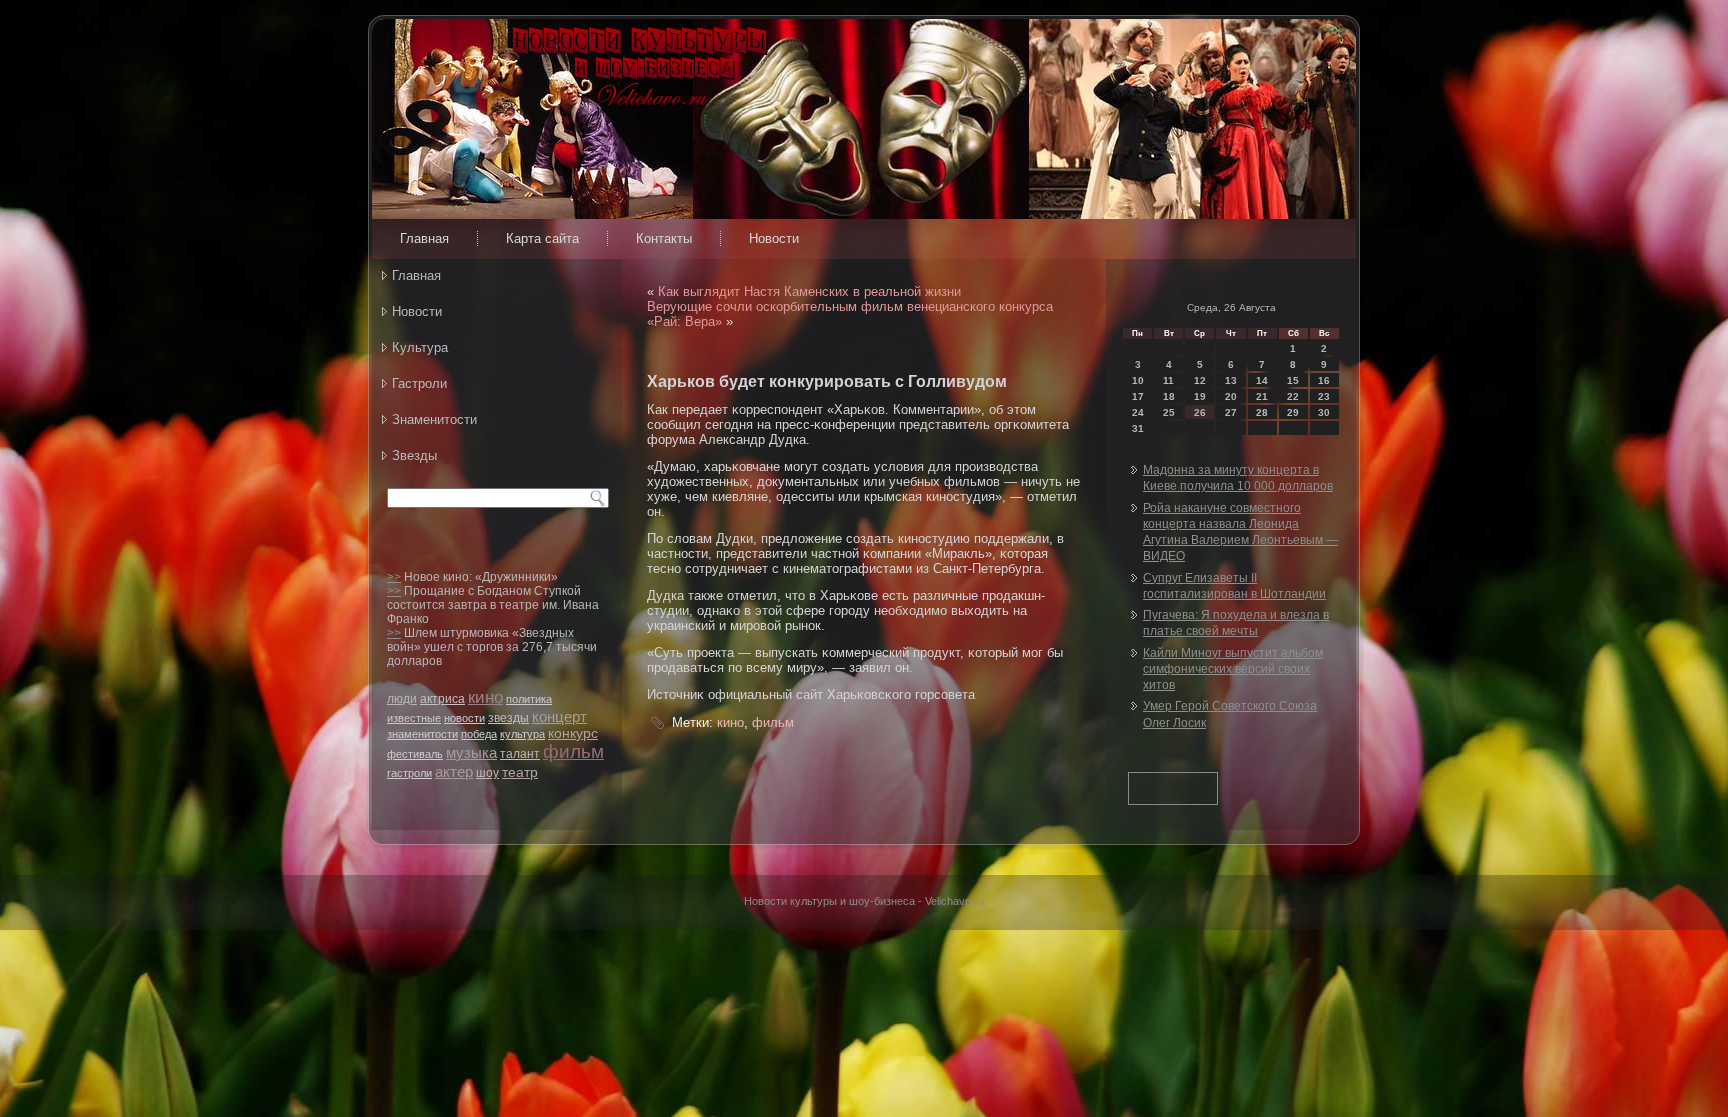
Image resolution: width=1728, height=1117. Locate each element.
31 (1138, 428)
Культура (420, 347)
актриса (442, 699)
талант (520, 754)
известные (414, 718)
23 (1324, 396)
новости (464, 718)
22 (1293, 396)
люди (402, 699)
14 (1262, 380)
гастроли (409, 773)
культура (522, 734)
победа (479, 734)
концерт (559, 716)
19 (1200, 396)
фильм (573, 751)
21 (1262, 396)
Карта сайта (542, 238)
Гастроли (419, 383)
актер (454, 771)
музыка (471, 752)
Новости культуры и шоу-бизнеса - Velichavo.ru (864, 901)
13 (1231, 380)
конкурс (573, 733)
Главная (424, 238)
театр (520, 772)
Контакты (664, 238)
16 (1324, 380)
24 (1138, 412)
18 (1169, 396)
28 (1262, 412)
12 (1200, 380)
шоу (487, 773)
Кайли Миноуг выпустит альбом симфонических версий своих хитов (1233, 669)
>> (394, 577)
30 (1324, 412)
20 (1231, 396)
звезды (508, 718)
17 (1138, 396)
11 (1168, 380)
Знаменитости (434, 419)
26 (1200, 412)
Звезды (414, 455)
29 (1293, 412)
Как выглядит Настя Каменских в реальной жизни (809, 291)
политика (529, 699)
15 (1293, 380)
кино (485, 697)
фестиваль (415, 754)
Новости (774, 238)
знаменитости (422, 734)
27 (1231, 412)
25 (1169, 412)
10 (1138, 380)
